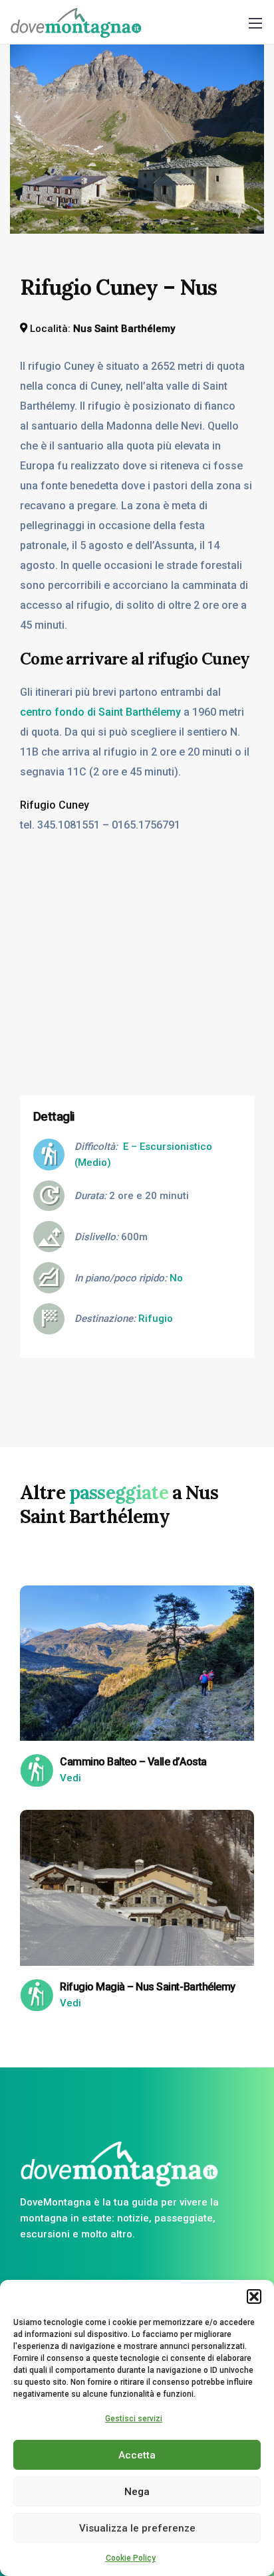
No (176, 1278)
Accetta (137, 2455)
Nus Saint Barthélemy (124, 329)
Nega (137, 2492)
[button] (254, 2296)
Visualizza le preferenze (137, 2528)
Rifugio (156, 1319)
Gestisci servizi (134, 2419)
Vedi (70, 1778)
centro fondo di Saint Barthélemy (100, 712)
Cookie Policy (131, 2558)
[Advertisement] (137, 988)
